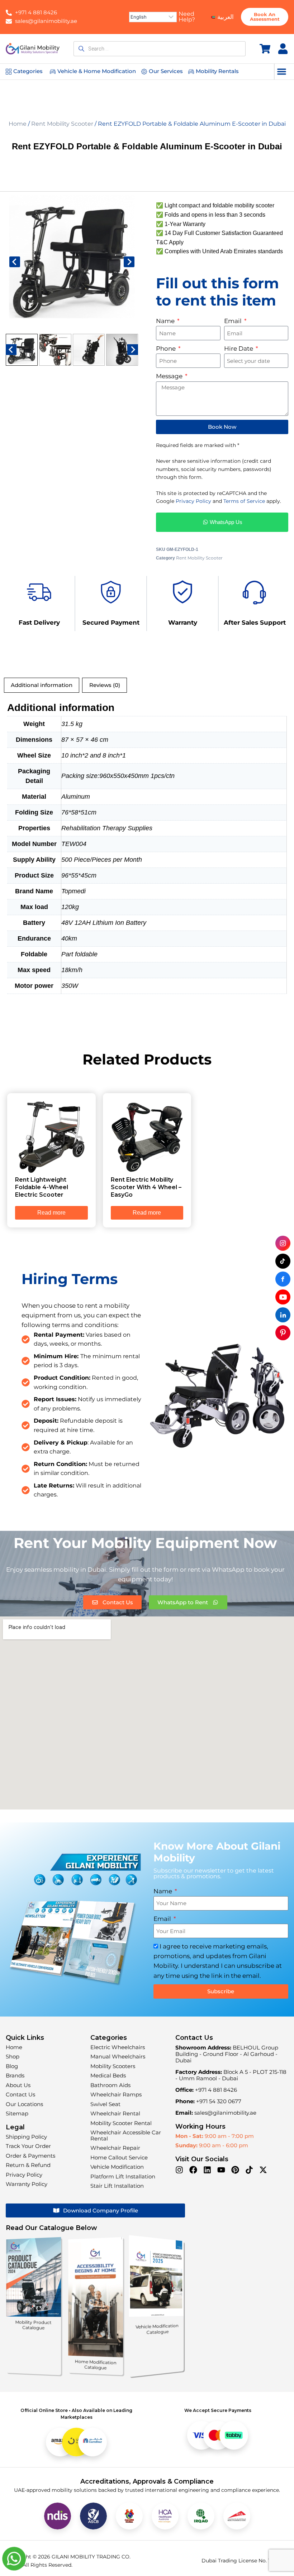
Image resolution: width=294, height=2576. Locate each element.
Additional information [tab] (42, 685)
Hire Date (239, 349)
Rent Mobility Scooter (62, 124)
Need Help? (187, 17)
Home (18, 124)
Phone (167, 349)
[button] (282, 71)
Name (166, 321)
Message (170, 376)
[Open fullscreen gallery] (131, 325)
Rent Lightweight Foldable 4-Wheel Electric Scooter (42, 1187)
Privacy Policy (193, 501)
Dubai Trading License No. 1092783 (245, 2561)
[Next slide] (129, 262)
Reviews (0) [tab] (105, 685)
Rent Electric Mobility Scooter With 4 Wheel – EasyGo (146, 1187)
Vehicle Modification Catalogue (157, 2329)
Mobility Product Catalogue (34, 2325)
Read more (51, 1213)
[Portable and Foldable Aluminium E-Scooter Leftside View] (72, 258)
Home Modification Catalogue (96, 2365)
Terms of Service (244, 501)
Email (234, 321)
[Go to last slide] (15, 262)
